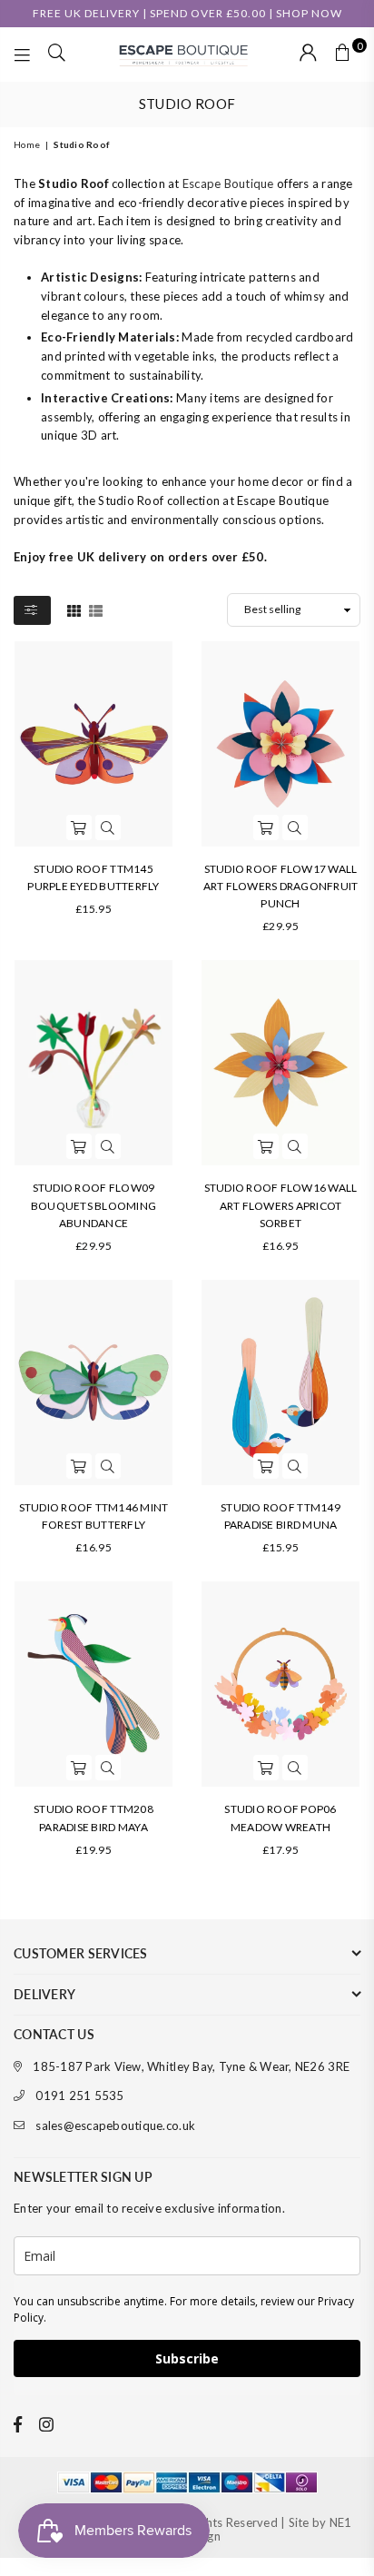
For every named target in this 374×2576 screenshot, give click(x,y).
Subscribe (187, 2358)
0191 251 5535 (79, 2095)
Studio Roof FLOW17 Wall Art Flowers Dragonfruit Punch (281, 886)
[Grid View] (74, 609)
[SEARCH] (57, 54)
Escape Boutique (228, 183)
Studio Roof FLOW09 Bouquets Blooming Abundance (93, 1205)
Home (27, 144)
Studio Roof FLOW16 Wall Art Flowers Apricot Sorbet (281, 1205)
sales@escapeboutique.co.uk (115, 2125)
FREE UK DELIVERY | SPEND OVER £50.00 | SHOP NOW (187, 13)
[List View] (96, 609)
